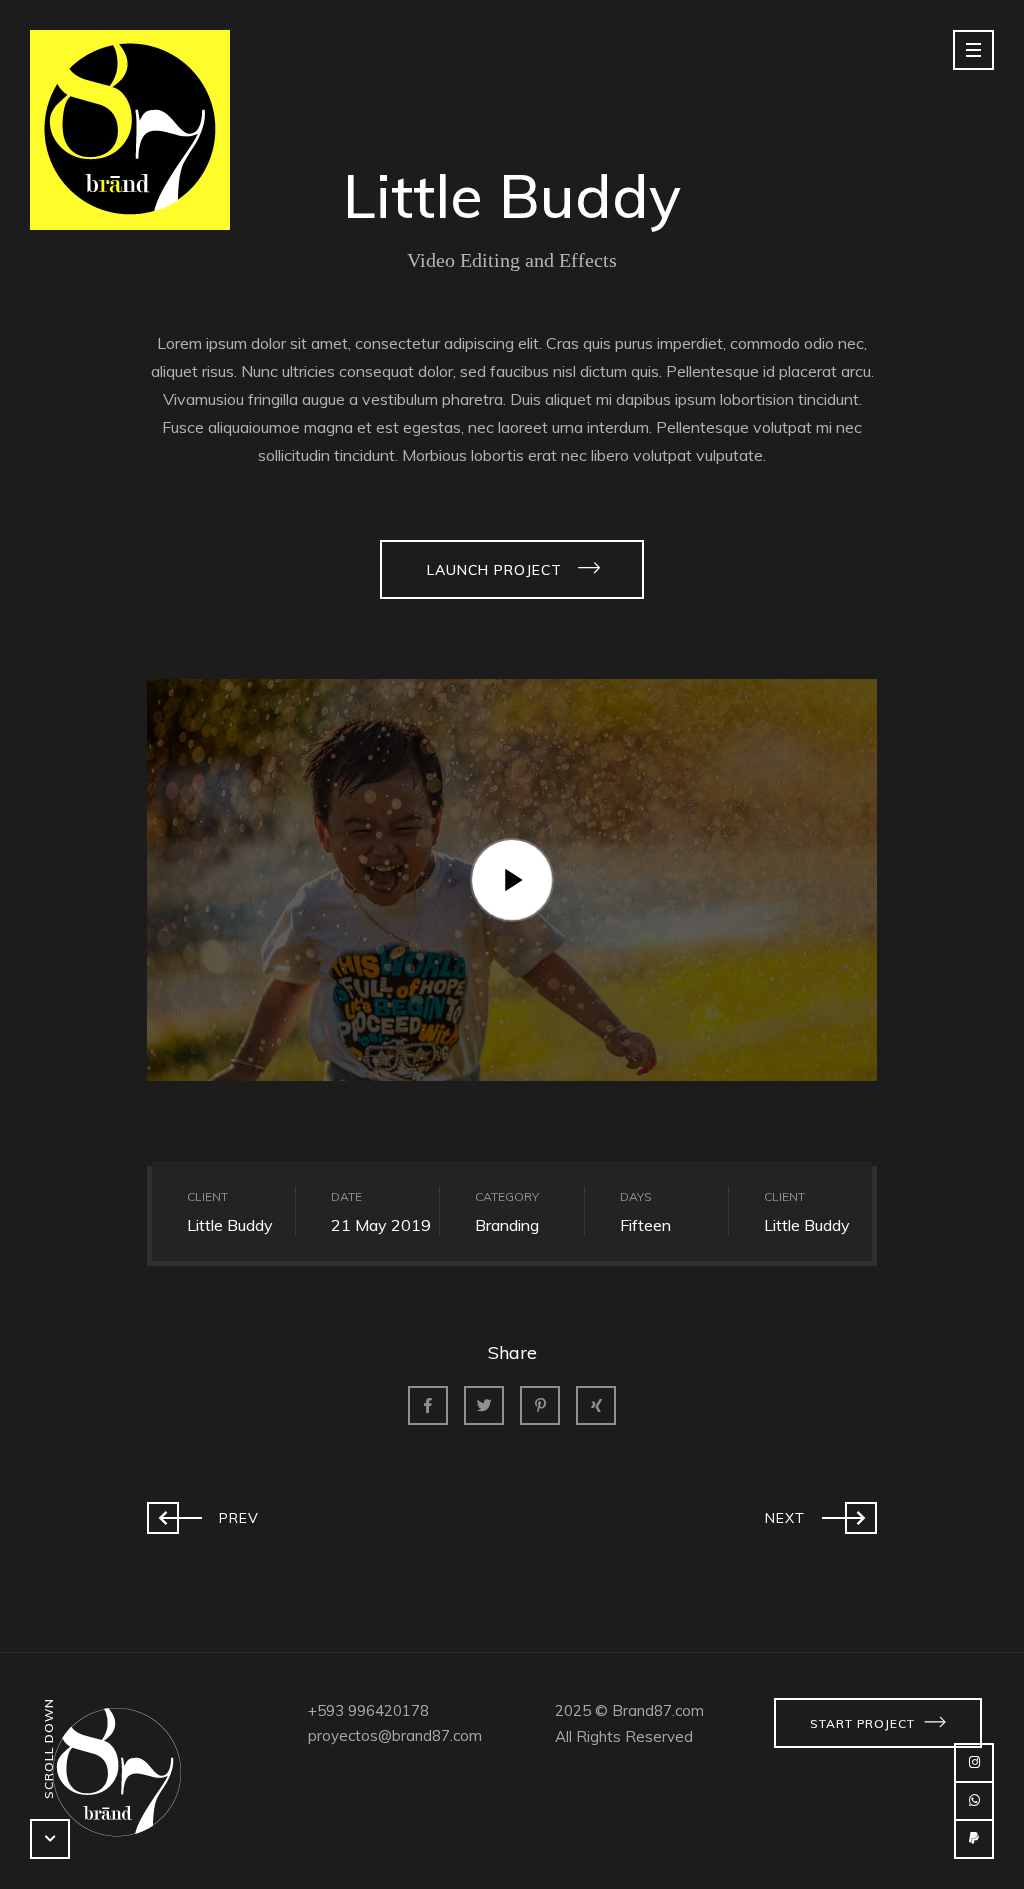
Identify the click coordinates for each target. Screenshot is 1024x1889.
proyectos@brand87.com (395, 1735)
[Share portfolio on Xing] (596, 1405)
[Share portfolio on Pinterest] (540, 1405)
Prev (203, 1513)
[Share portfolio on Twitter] (484, 1405)
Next (821, 1513)
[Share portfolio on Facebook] (428, 1405)
